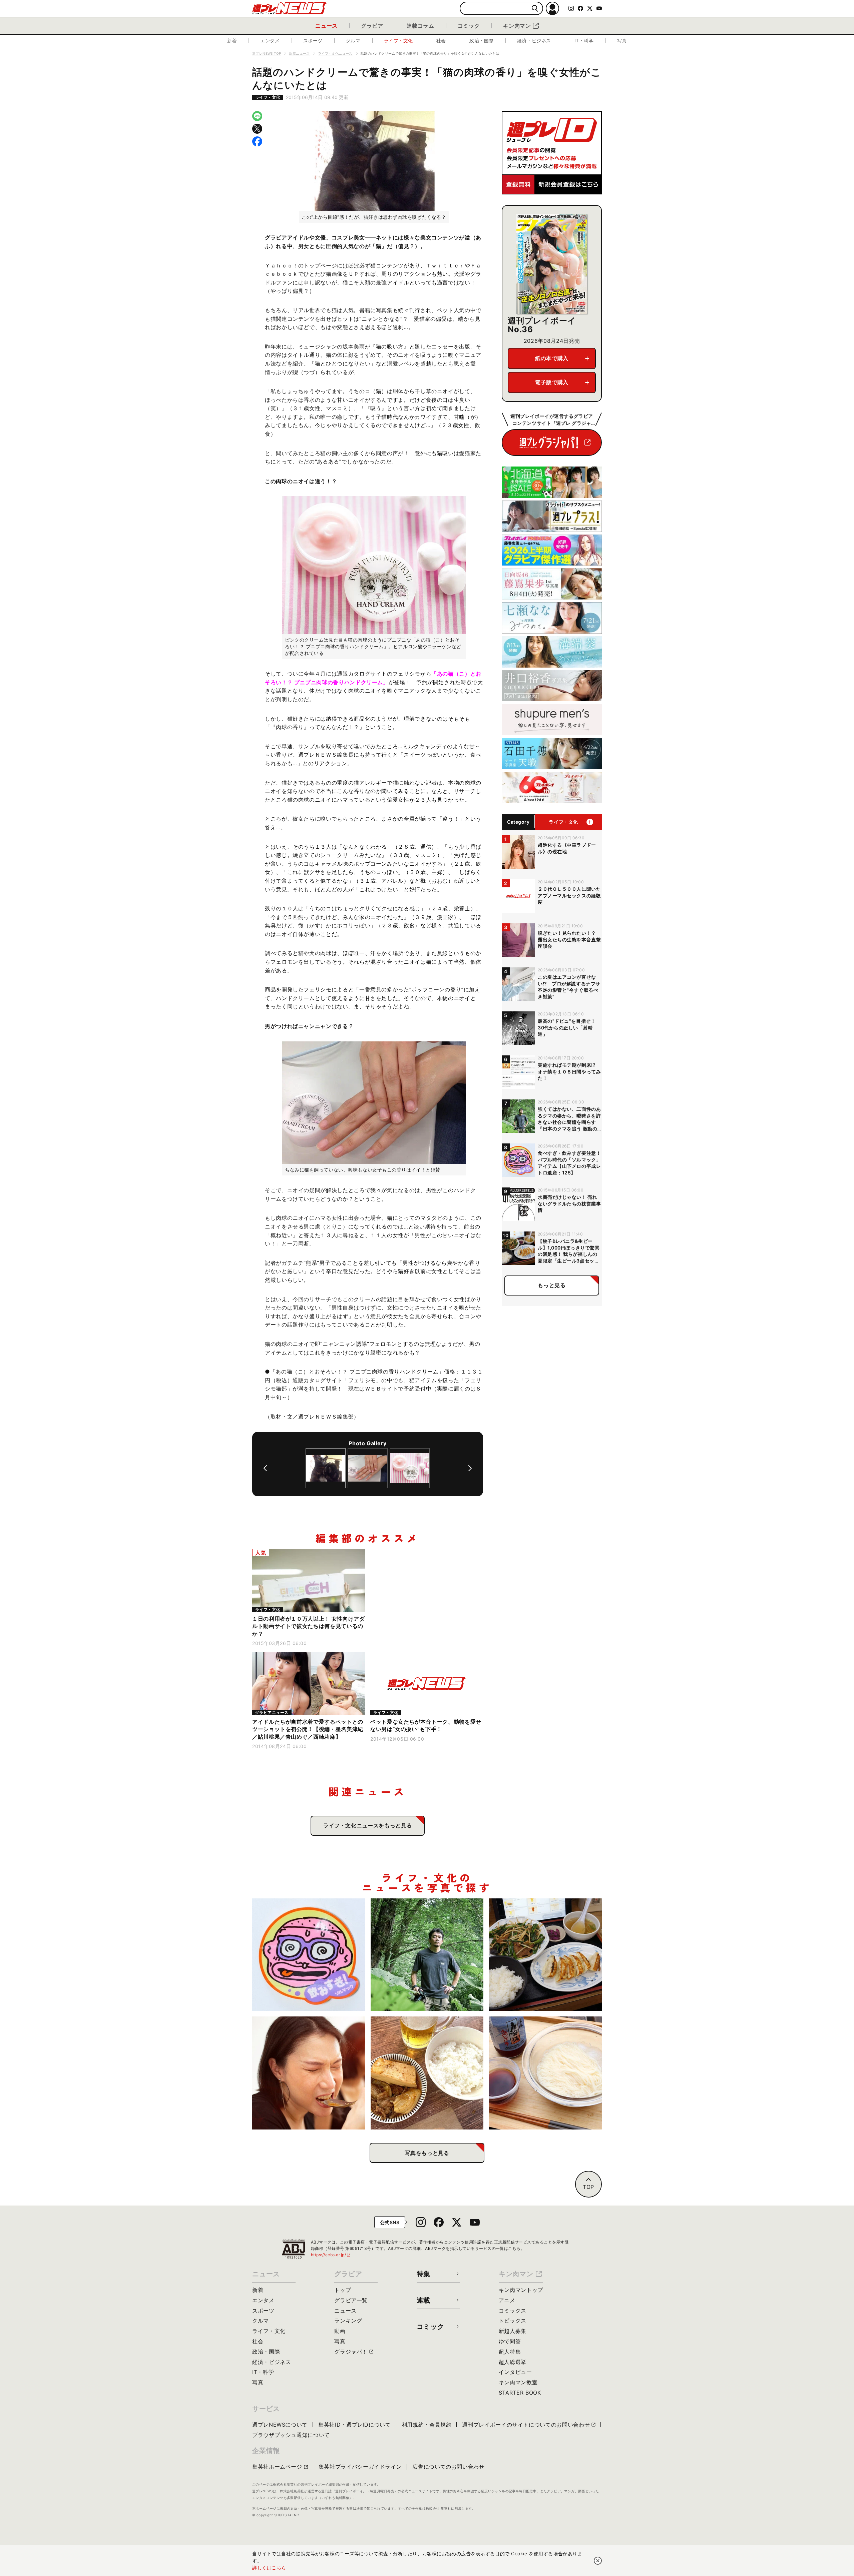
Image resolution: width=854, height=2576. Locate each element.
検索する (535, 9)
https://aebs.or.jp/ (331, 2255)
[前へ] (265, 1468)
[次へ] (470, 1468)
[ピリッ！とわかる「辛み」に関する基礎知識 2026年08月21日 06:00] (309, 2073)
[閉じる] (598, 2561)
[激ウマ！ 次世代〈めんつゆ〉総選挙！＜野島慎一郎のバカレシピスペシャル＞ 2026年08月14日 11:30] (545, 2073)
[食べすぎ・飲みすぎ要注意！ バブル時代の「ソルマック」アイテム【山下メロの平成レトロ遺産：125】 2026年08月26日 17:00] (309, 1955)
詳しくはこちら (269, 2567)
